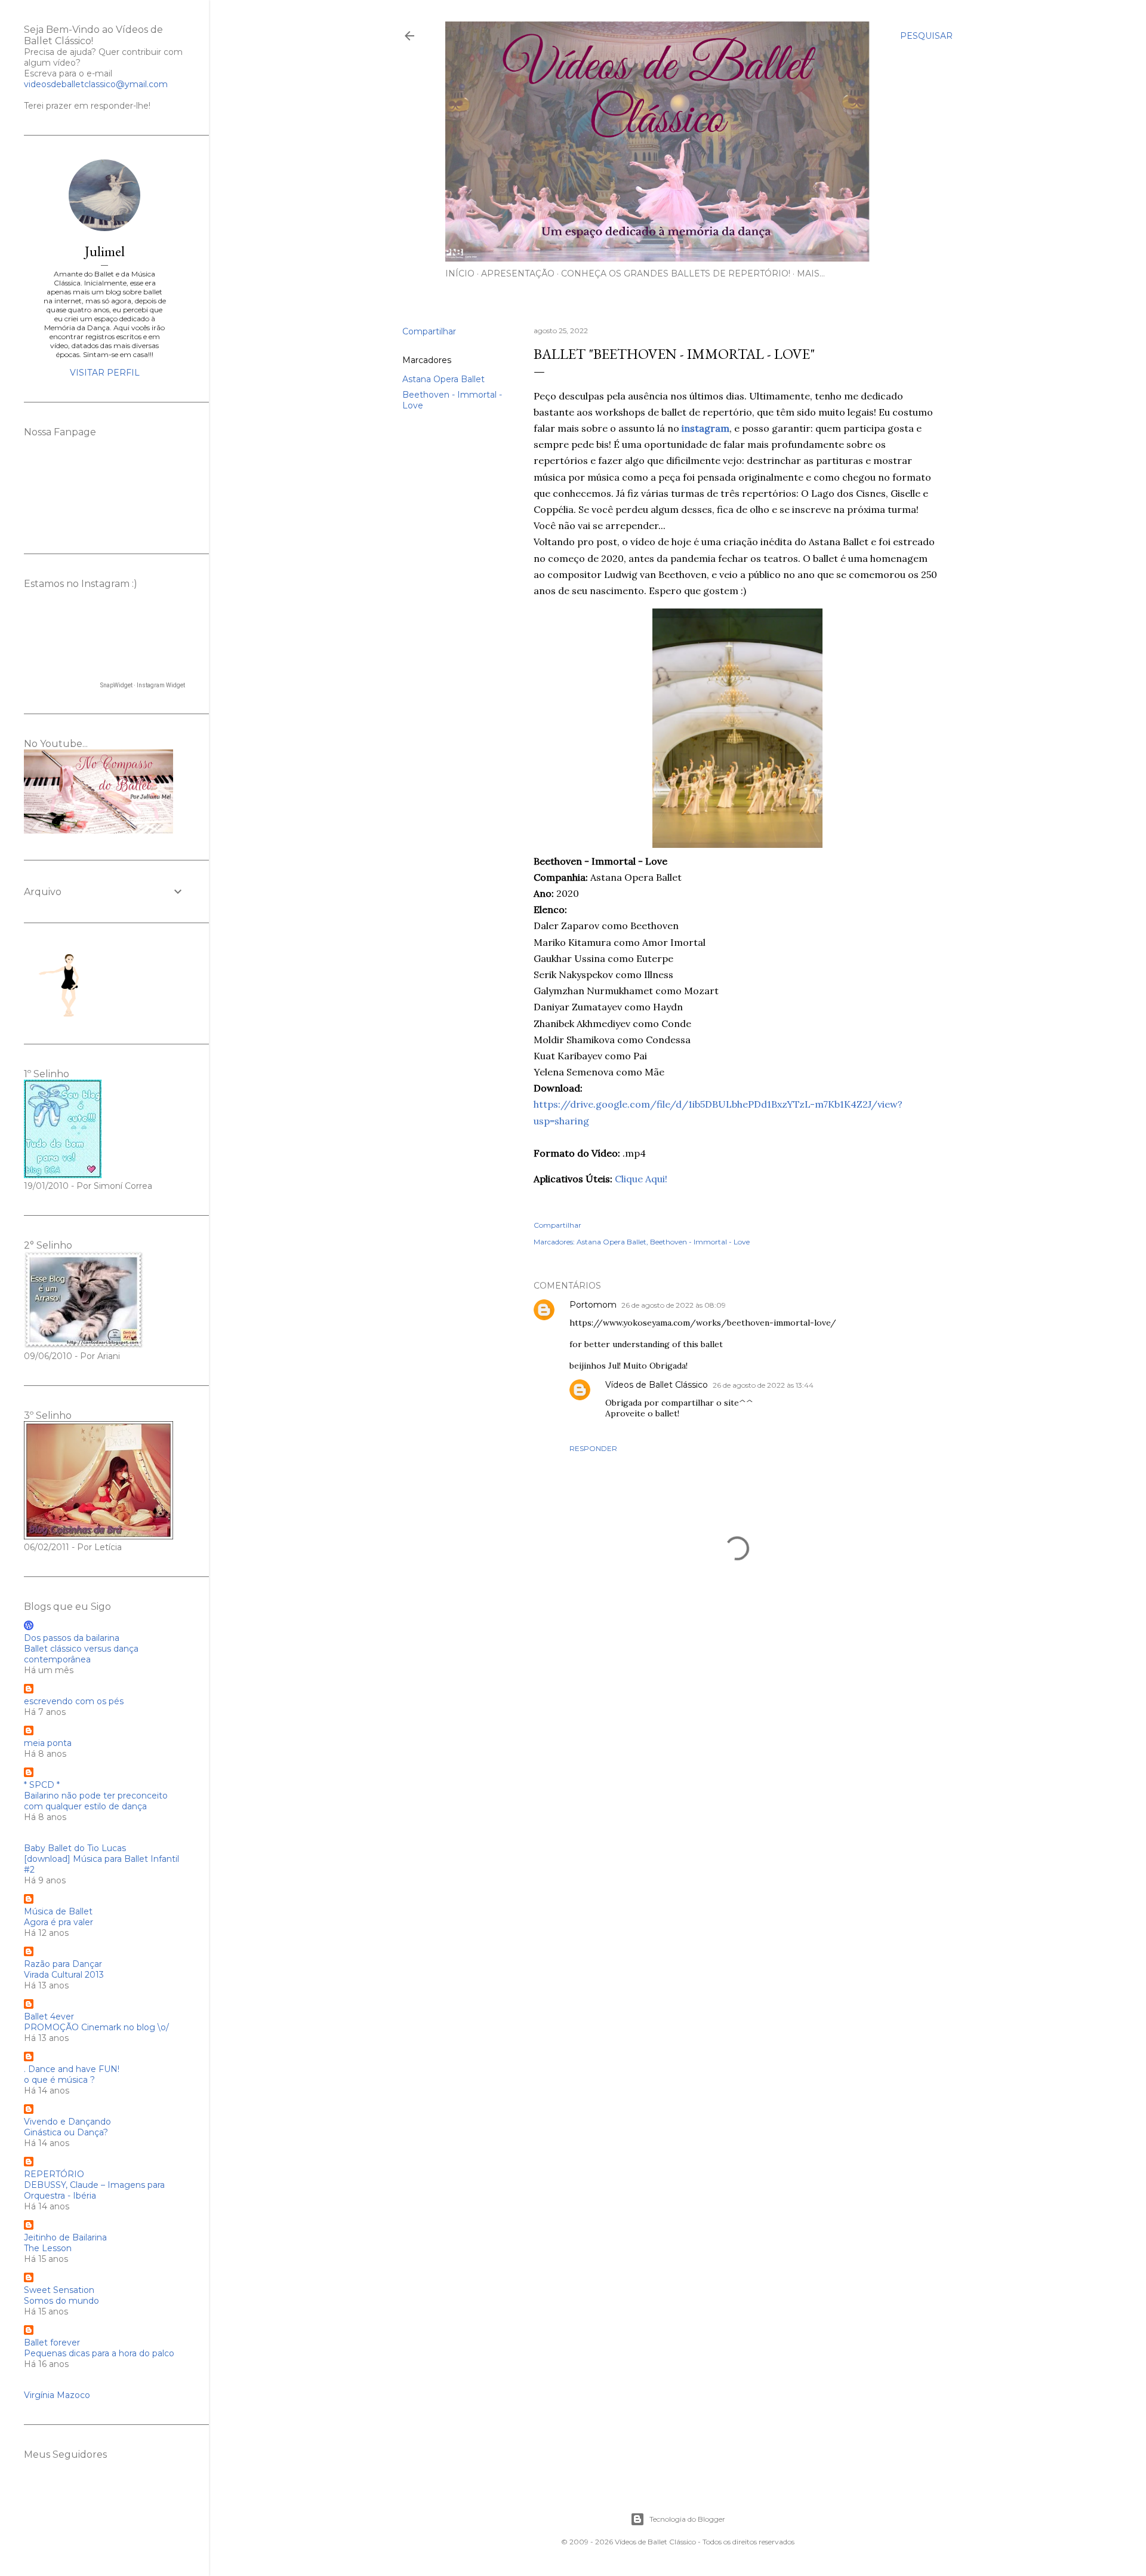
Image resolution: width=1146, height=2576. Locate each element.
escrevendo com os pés (74, 1701)
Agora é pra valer (58, 1922)
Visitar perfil (105, 373)
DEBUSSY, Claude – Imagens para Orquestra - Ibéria (94, 2190)
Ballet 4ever (49, 2016)
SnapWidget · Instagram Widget (143, 685)
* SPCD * (42, 1785)
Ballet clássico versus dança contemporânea (81, 1654)
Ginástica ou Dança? (66, 2132)
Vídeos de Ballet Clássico (657, 1385)
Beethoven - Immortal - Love (700, 1242)
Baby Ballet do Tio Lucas (75, 1848)
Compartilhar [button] (429, 331)
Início (460, 273)
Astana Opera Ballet (443, 379)
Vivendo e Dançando (67, 2122)
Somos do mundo (61, 2301)
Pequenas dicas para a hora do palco (99, 2353)
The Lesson (48, 2248)
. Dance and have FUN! (72, 2069)
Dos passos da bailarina (72, 1638)
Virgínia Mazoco (57, 2395)
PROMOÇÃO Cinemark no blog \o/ (96, 2027)
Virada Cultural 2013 (64, 1975)
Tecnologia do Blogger (687, 2519)
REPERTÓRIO (54, 2174)
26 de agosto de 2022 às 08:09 (674, 1305)
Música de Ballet (58, 1911)
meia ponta (48, 1743)
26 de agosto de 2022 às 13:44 (763, 1385)
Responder (593, 1448)
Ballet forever (52, 2343)
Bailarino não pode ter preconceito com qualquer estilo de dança (96, 1801)
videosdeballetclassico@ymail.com (96, 84)
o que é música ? (59, 2080)
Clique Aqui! (641, 1179)
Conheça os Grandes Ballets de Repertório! (676, 273)
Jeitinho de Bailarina (65, 2237)
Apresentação (518, 273)
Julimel (105, 251)
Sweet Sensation (59, 2290)
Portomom (593, 1305)
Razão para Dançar (63, 1964)
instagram (706, 428)
